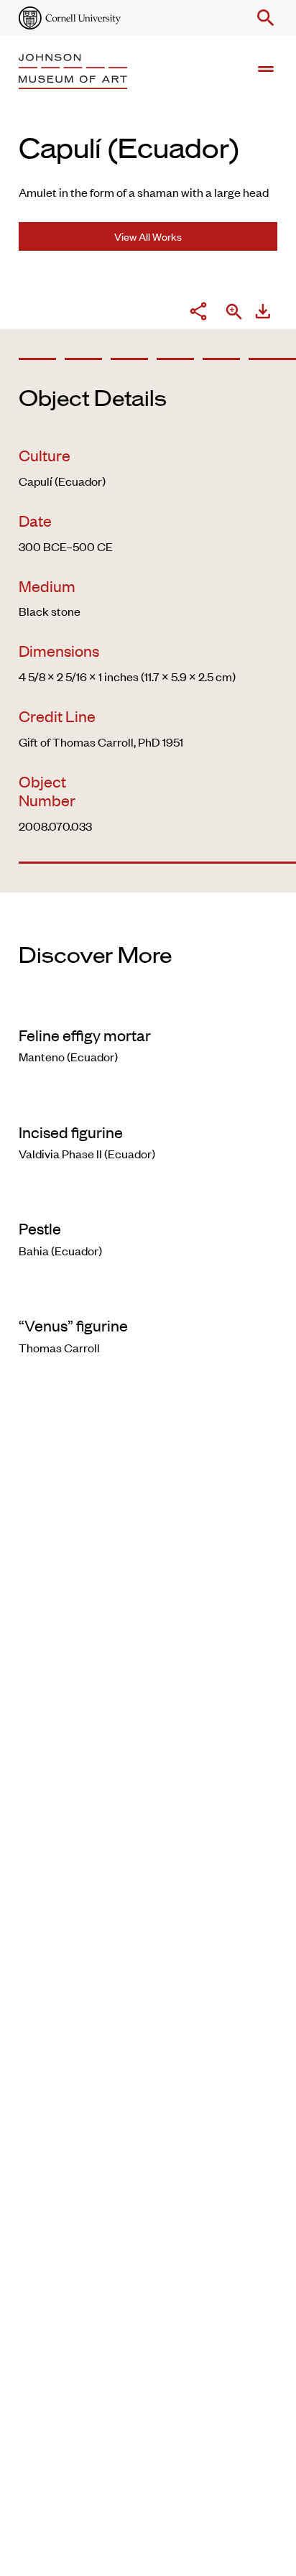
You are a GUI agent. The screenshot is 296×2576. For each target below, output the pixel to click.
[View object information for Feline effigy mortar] (148, 1006)
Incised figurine (71, 1132)
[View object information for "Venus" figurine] (148, 1296)
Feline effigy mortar (85, 1035)
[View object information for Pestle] (148, 1199)
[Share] (198, 313)
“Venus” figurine (73, 1325)
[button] (263, 18)
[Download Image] (263, 313)
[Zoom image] (234, 313)
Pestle (40, 1228)
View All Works (148, 236)
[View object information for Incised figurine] (148, 1103)
